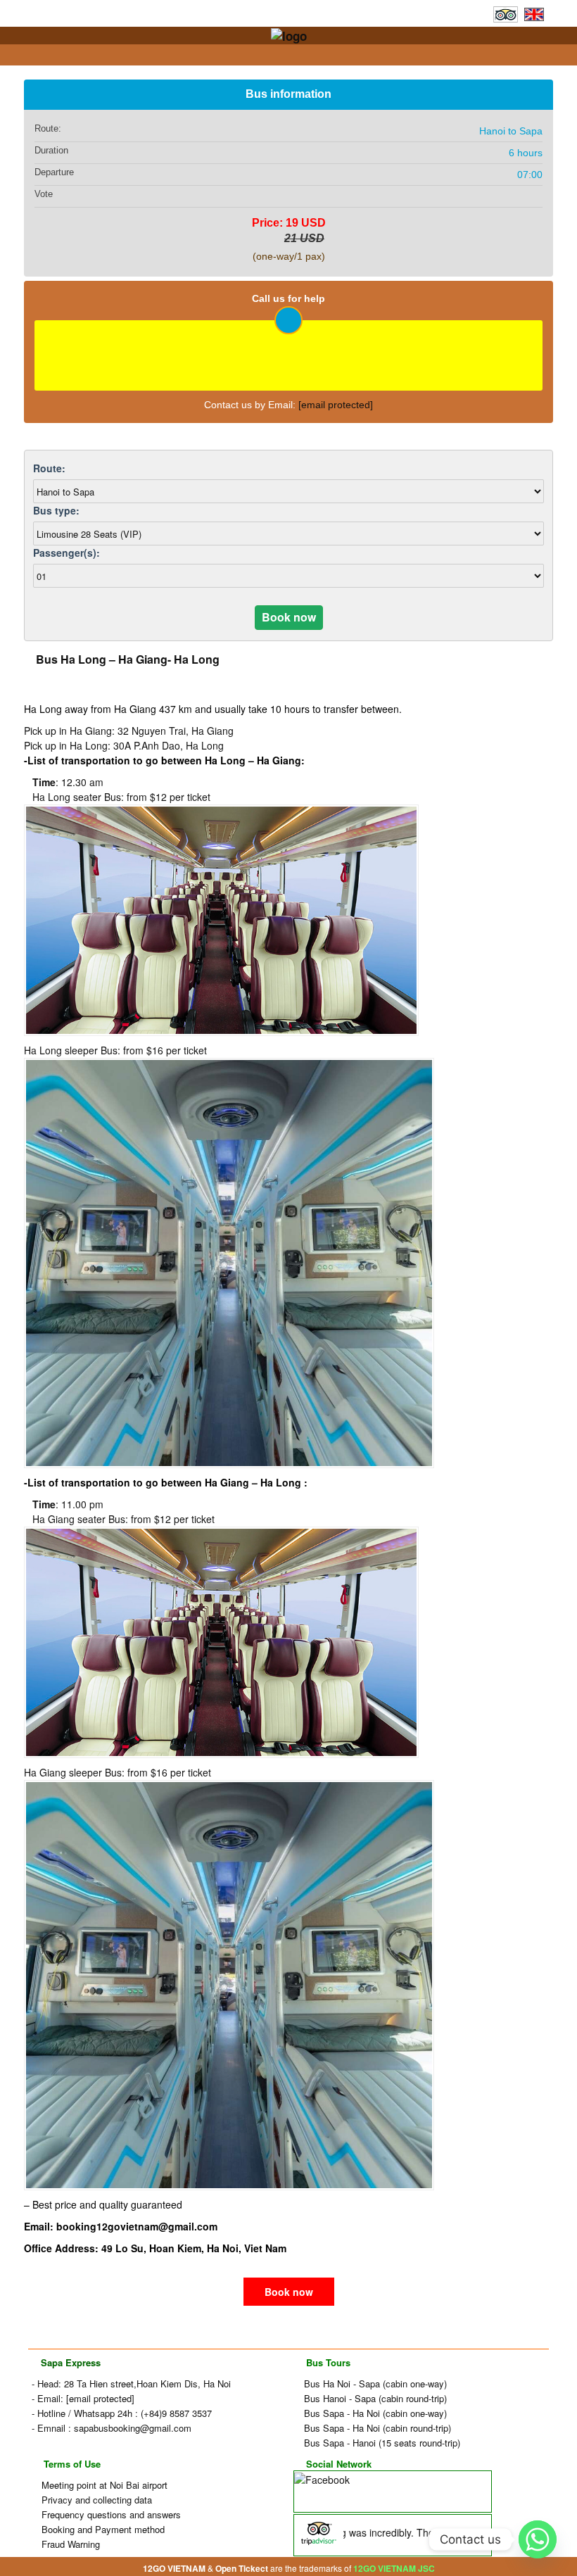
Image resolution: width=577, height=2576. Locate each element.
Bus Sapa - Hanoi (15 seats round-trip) (381, 2443)
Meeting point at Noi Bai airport (103, 2485)
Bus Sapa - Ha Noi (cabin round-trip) (376, 2428)
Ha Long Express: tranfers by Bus (294, 55)
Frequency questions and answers (110, 2514)
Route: (49, 468)
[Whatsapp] (538, 2539)
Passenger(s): (66, 553)
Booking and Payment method (102, 2529)
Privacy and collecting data (95, 2500)
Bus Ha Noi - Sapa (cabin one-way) (374, 2384)
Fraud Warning (69, 2544)
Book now (289, 2292)
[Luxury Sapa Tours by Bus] (289, 34)
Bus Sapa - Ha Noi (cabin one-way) (374, 2413)
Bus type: (56, 510)
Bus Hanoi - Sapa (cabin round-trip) (374, 2398)
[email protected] (336, 405)
